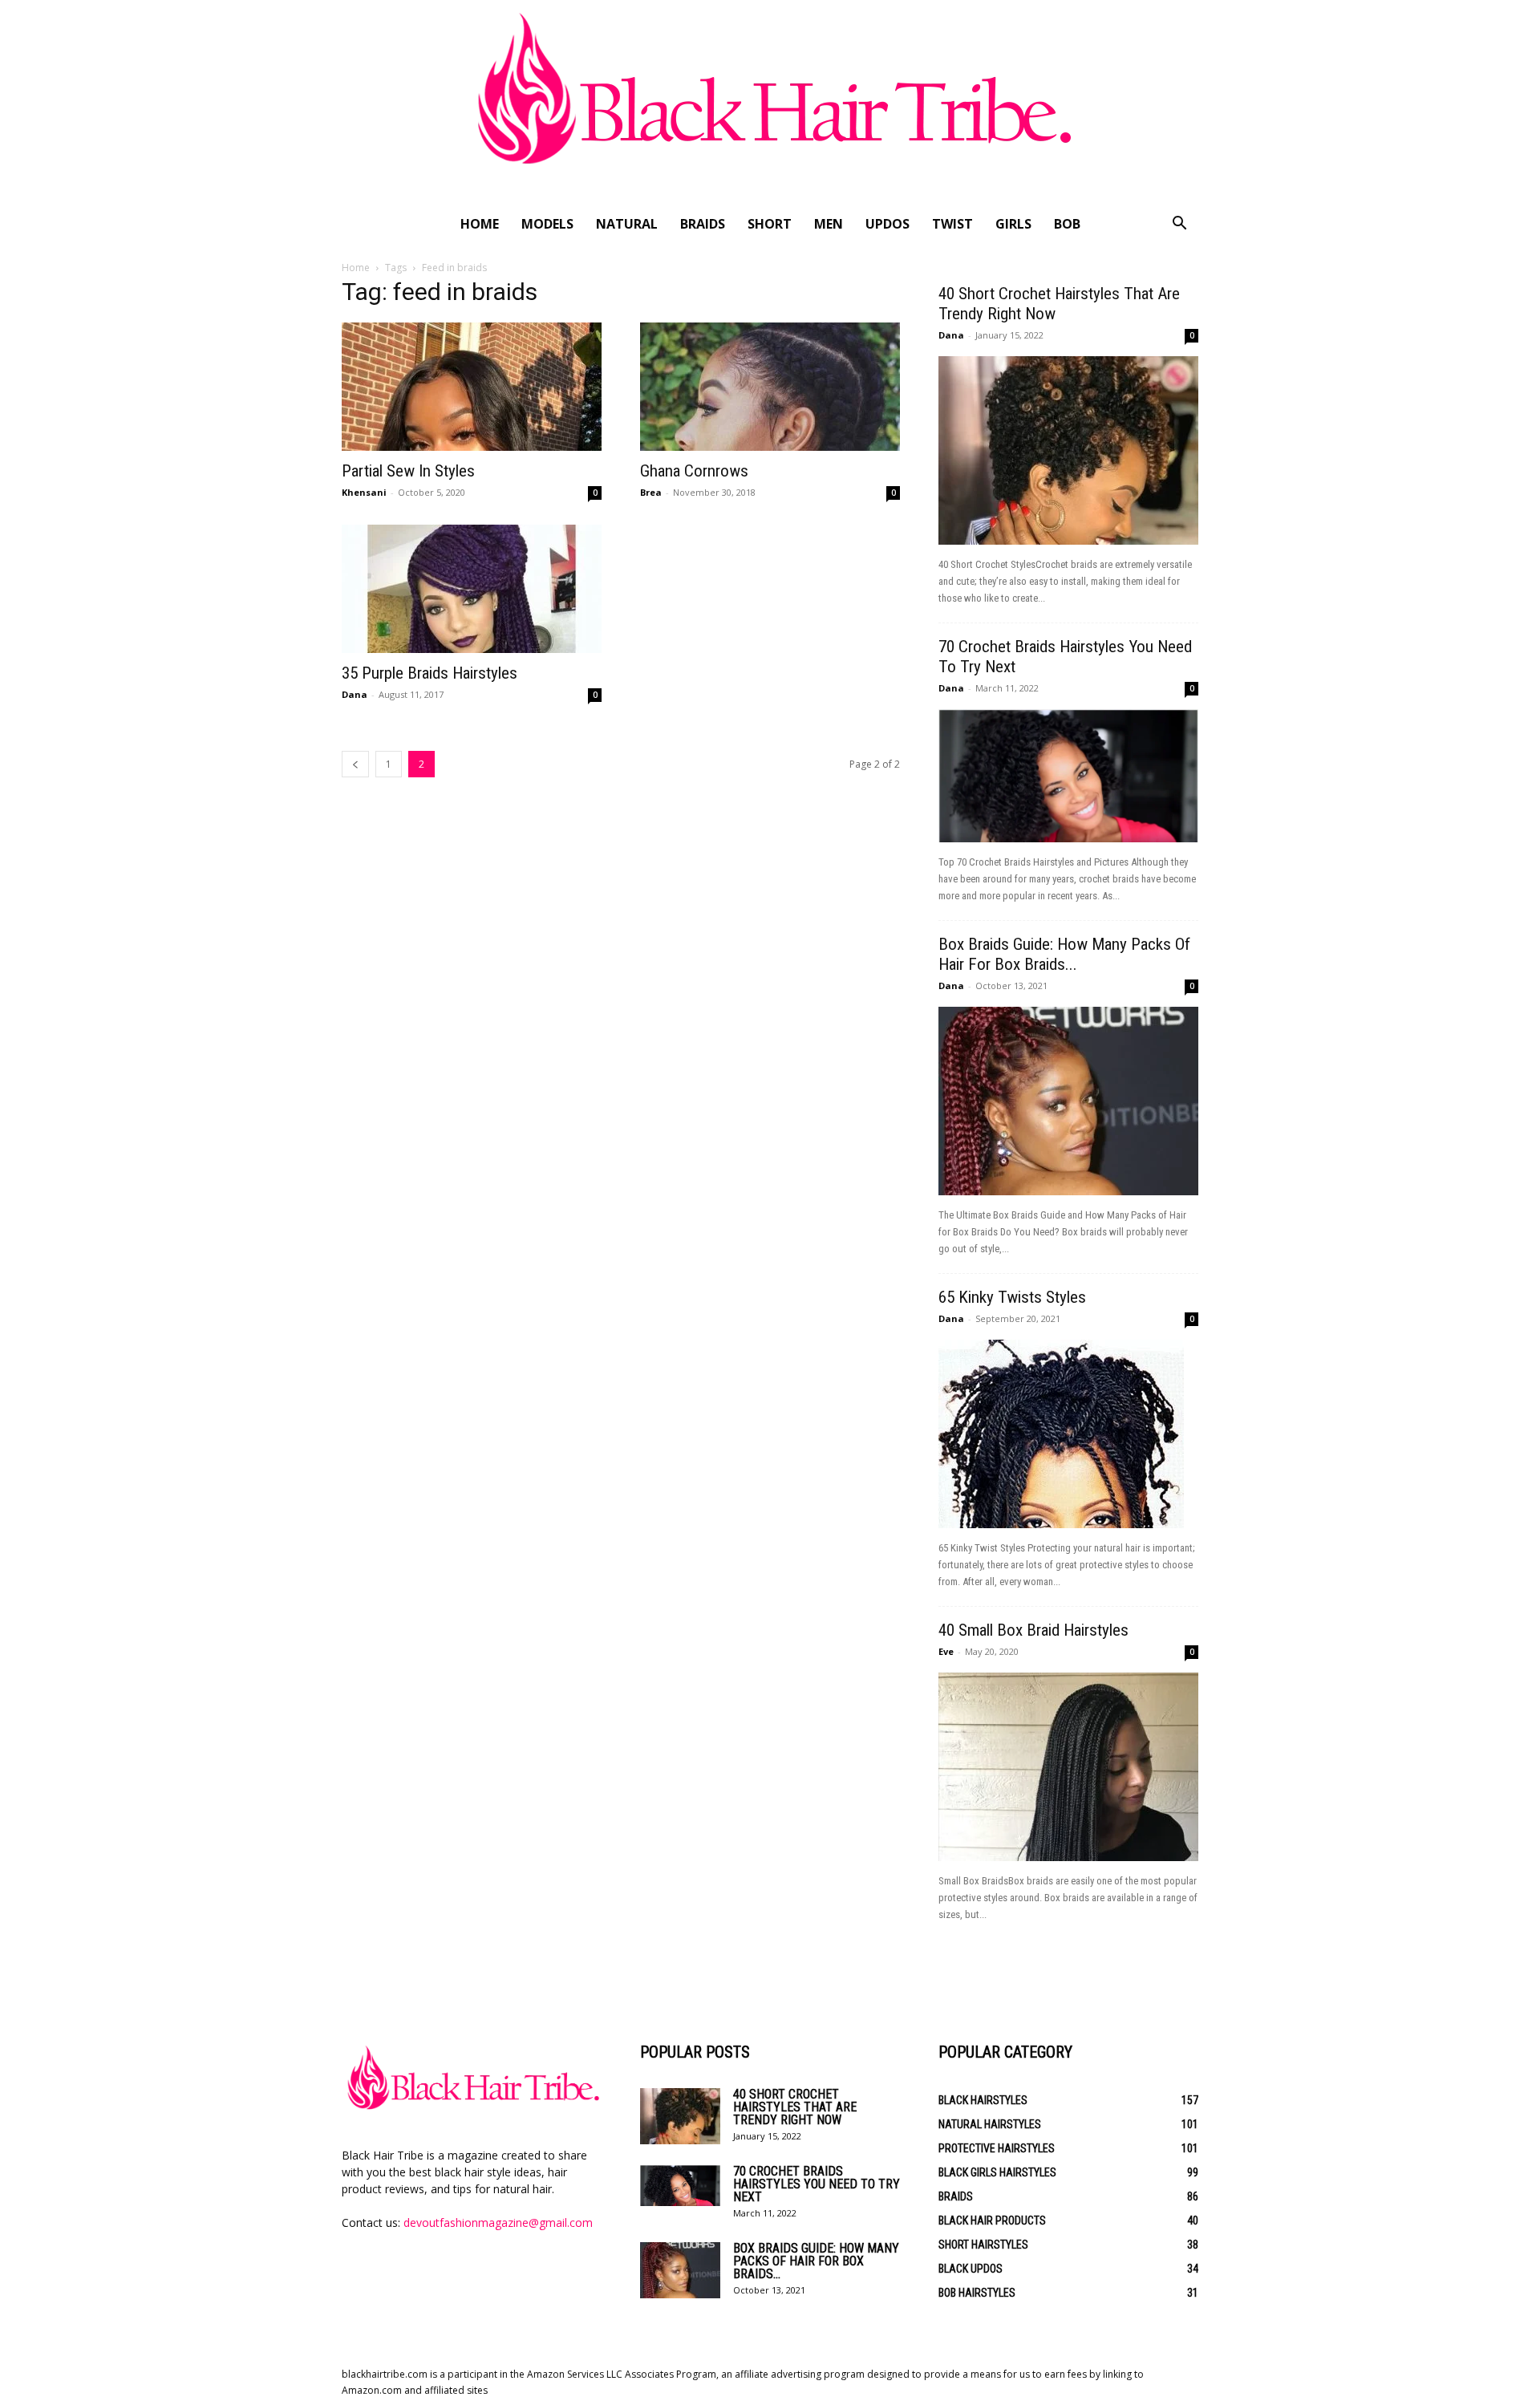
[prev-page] (355, 764)
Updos (888, 224)
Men (829, 224)
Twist (952, 224)
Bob (1067, 224)
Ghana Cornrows (694, 471)
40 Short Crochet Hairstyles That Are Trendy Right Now (795, 2107)
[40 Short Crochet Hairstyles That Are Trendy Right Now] (1068, 450)
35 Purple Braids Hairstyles (430, 673)
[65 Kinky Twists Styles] (1068, 1434)
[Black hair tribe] (770, 102)
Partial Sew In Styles (408, 471)
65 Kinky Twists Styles (1012, 1297)
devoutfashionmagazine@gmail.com (498, 2222)
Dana (355, 694)
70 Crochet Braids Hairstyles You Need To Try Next (817, 2184)
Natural (627, 224)
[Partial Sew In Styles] (472, 387)
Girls (1013, 224)
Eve (946, 1651)
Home (480, 224)
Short (770, 224)
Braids (703, 224)
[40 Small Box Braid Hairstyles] (1068, 1767)
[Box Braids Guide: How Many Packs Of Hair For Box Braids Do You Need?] (1068, 1101)
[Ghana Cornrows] (770, 387)
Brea (651, 492)
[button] (1179, 225)
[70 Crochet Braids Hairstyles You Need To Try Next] (1068, 776)
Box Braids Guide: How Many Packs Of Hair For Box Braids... (1064, 954)
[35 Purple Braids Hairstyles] (472, 589)
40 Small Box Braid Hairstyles (1033, 1630)
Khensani (364, 492)
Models (547, 224)
